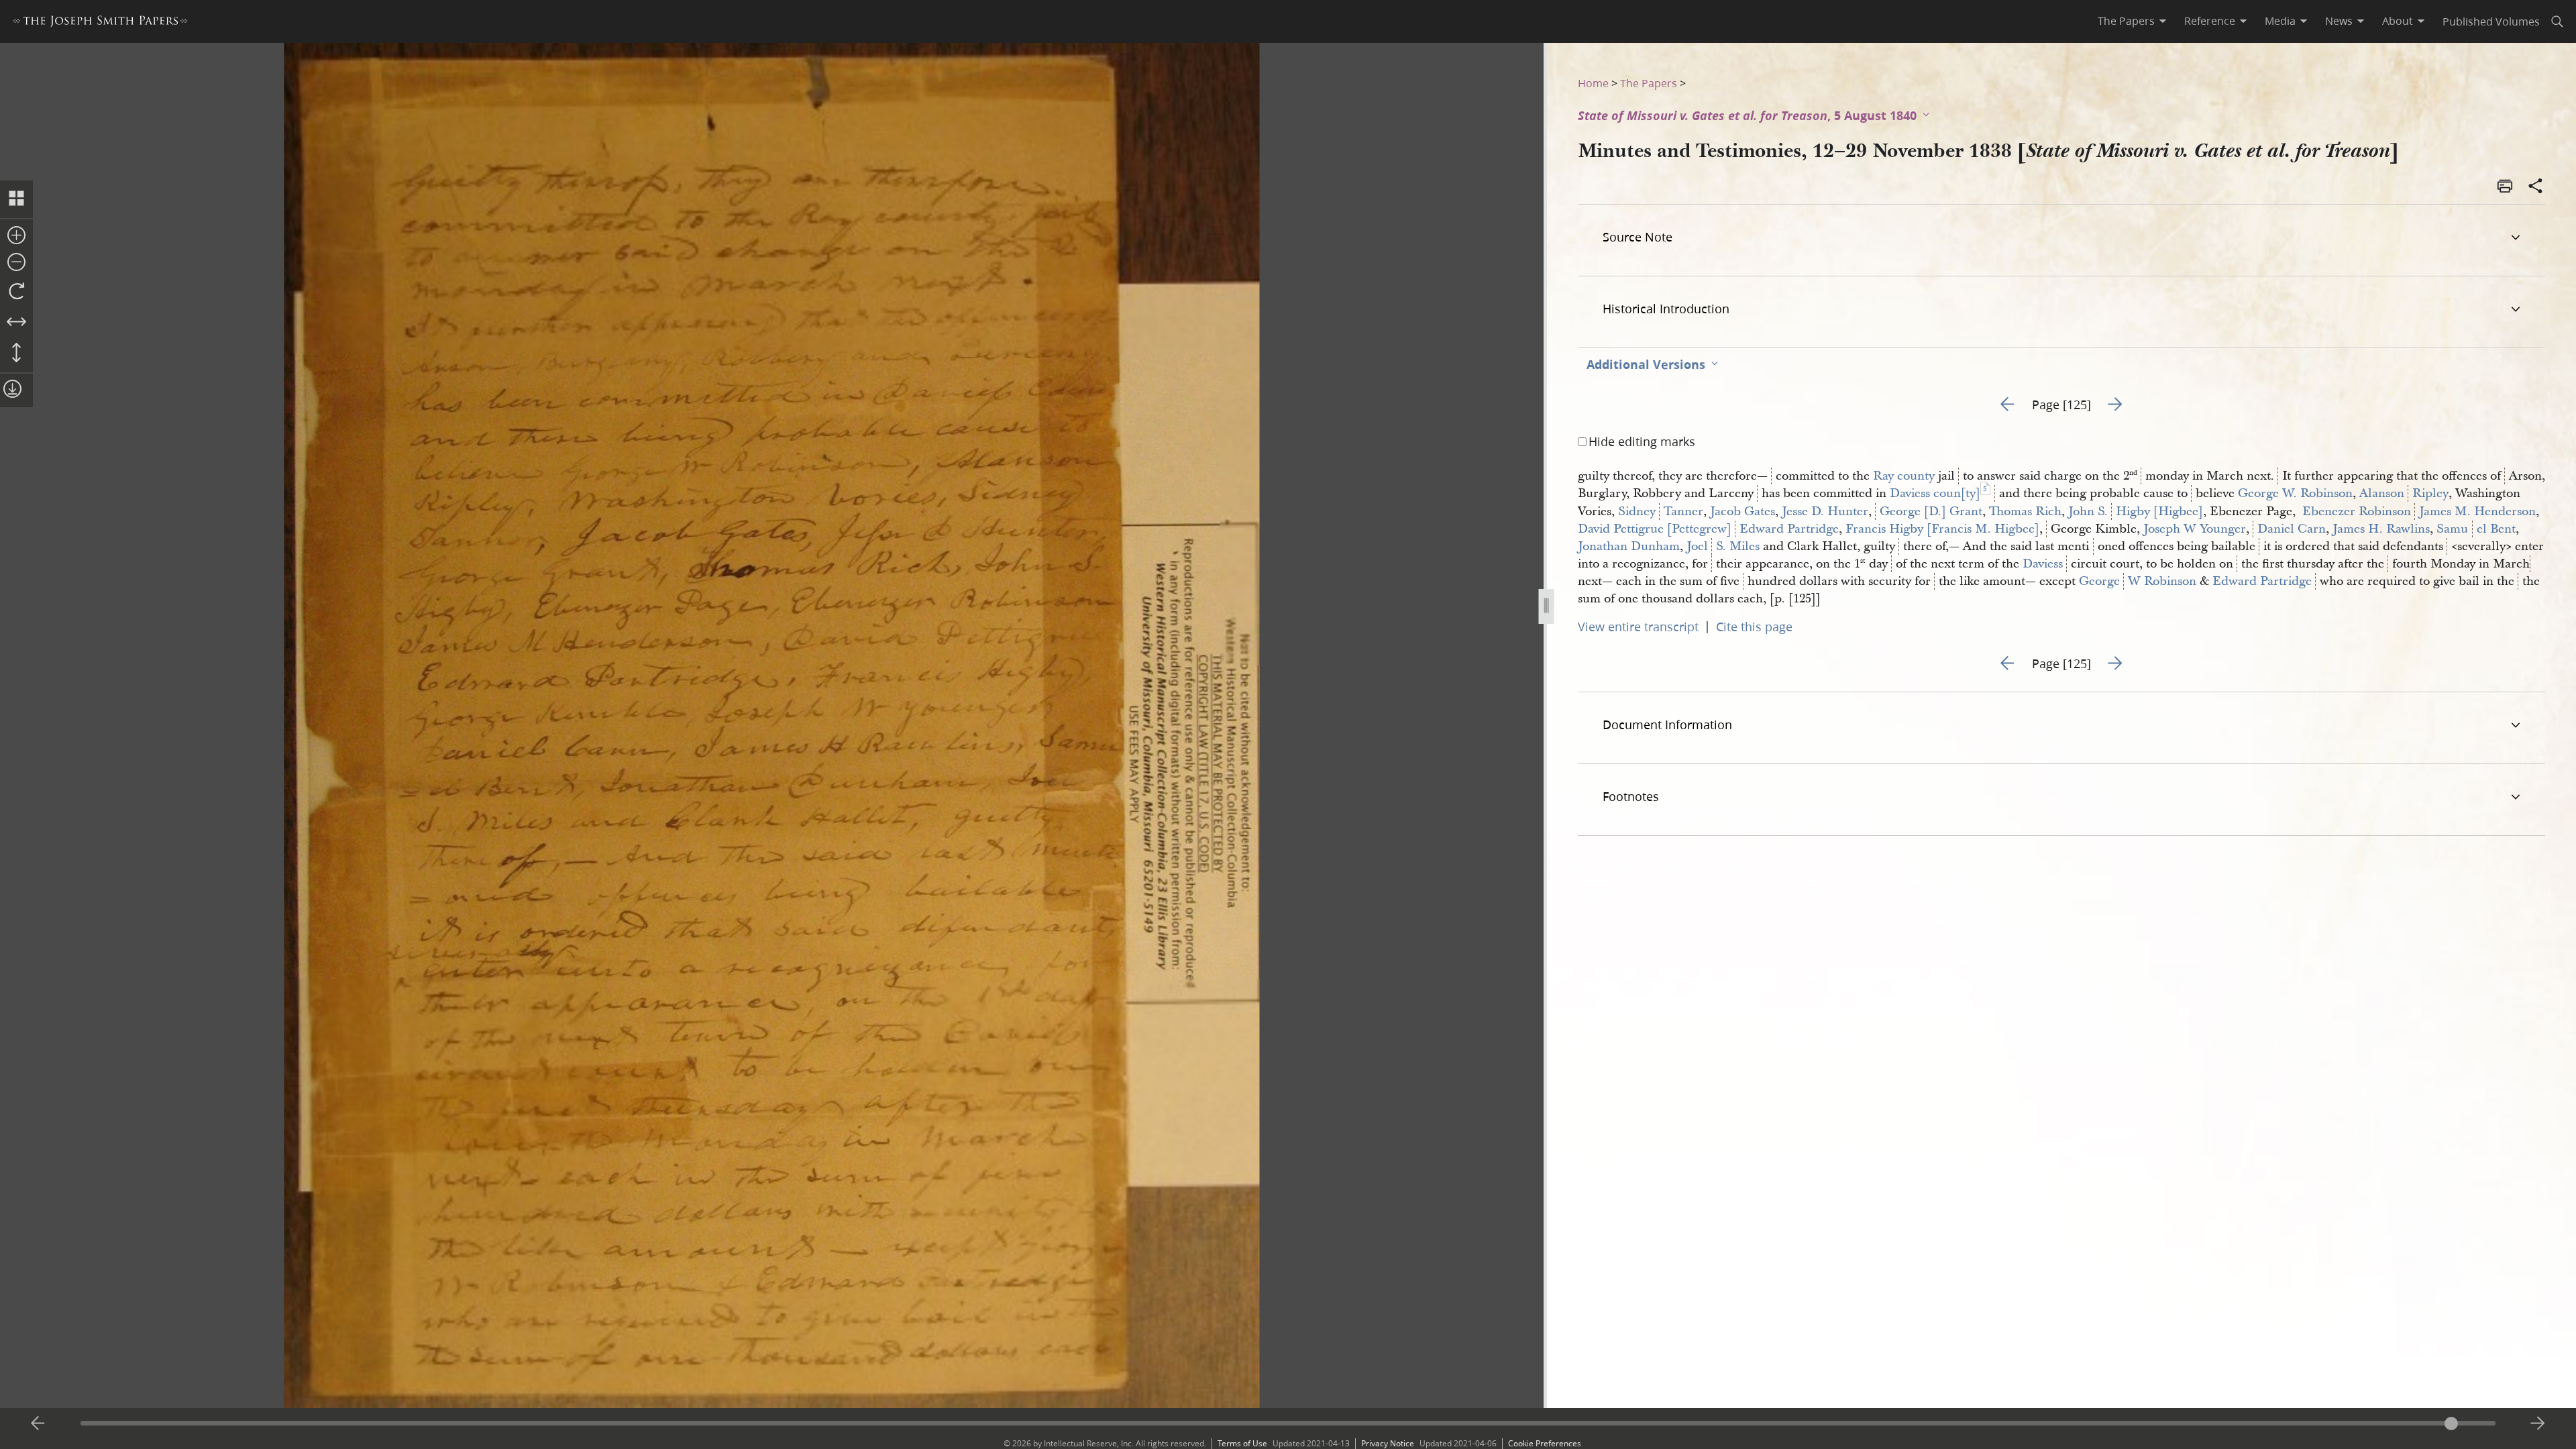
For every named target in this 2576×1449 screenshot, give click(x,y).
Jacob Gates (1742, 512)
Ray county (1904, 476)
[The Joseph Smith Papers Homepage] (100, 23)
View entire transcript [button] (1638, 627)
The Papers (1649, 83)
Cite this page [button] (1754, 627)
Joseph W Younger (2195, 529)
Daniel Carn (2292, 529)
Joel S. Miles (1723, 546)
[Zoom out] (16, 263)
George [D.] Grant (1931, 512)
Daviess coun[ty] (1935, 493)
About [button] (2398, 21)
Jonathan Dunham (1629, 546)
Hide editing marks (1642, 441)
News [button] (2339, 21)
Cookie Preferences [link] (1545, 1443)
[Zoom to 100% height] (16, 354)
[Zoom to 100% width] (16, 323)
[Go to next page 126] (2538, 1424)
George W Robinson (2138, 581)
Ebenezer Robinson (2355, 512)
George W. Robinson (2295, 493)
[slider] (1288, 1423)
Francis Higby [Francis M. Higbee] (1942, 529)
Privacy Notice (1388, 1443)
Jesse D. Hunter (1825, 512)
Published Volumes (2491, 21)
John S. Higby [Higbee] (2136, 512)
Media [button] (2280, 21)
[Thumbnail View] (16, 199)
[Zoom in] (16, 236)
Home (1593, 83)
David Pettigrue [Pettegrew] (1655, 529)
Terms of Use (1242, 1443)
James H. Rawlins (2381, 529)
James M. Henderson (2477, 512)
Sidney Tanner (1661, 512)
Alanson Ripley (2404, 493)
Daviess (2043, 564)
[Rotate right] (16, 292)
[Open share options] (2536, 187)
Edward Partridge (1789, 529)
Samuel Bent (2476, 529)
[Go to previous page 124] (38, 1424)
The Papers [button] (2126, 21)
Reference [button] (2210, 21)
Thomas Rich (2025, 512)
